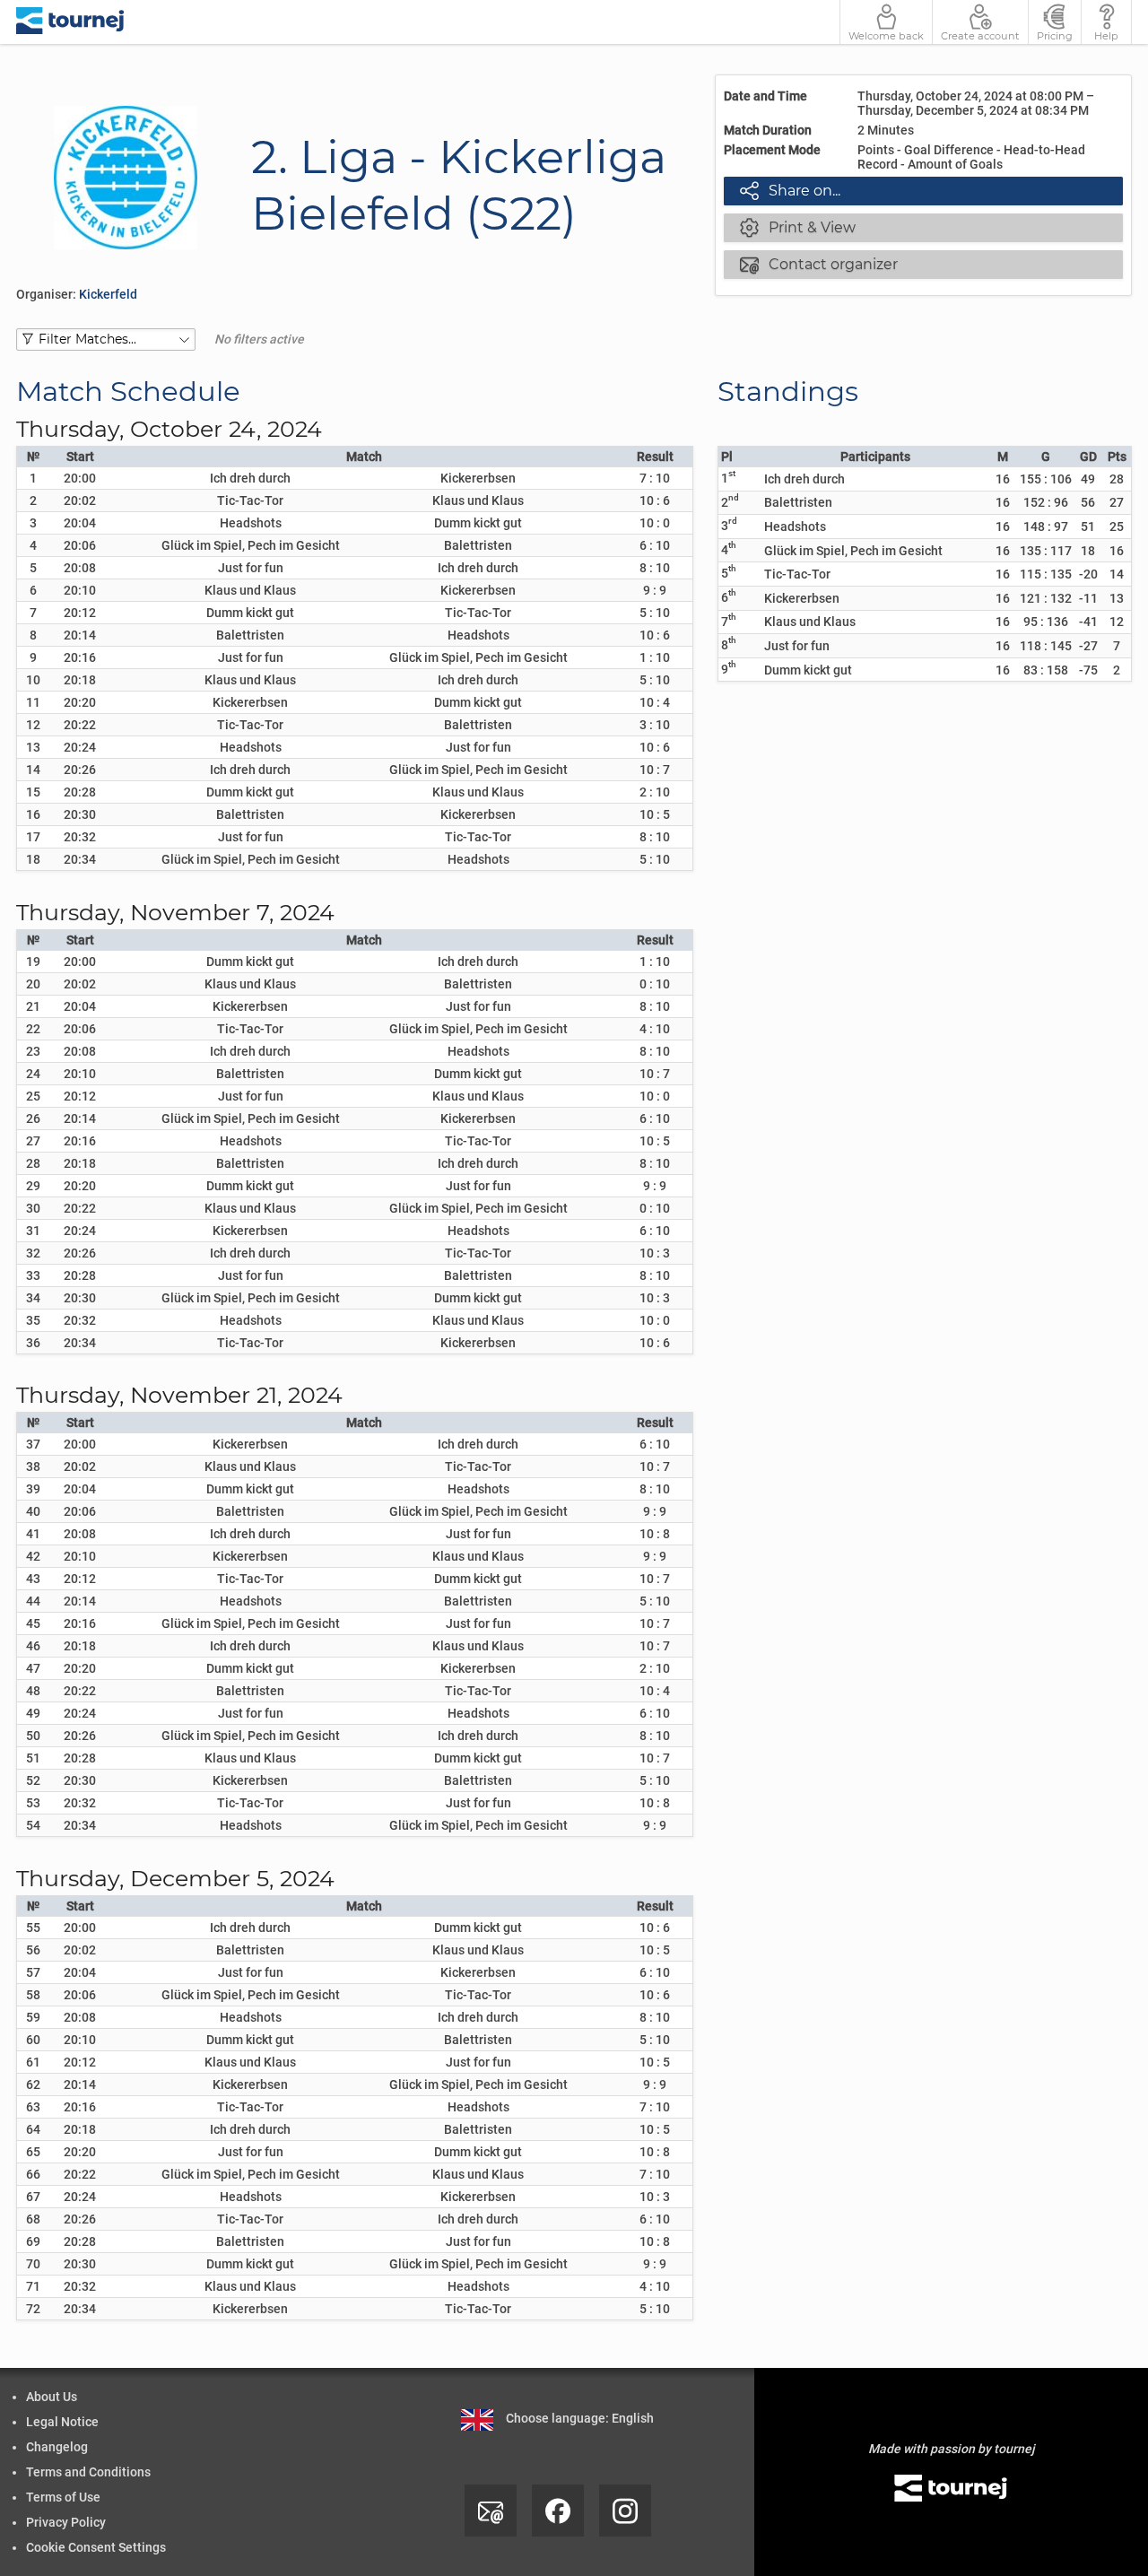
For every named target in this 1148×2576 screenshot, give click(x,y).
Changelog (57, 2447)
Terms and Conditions (88, 2472)
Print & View (798, 227)
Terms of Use (63, 2497)
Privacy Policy (66, 2522)
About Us (52, 2397)
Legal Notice (62, 2422)
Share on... (790, 190)
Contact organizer (819, 264)
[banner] (70, 22)
